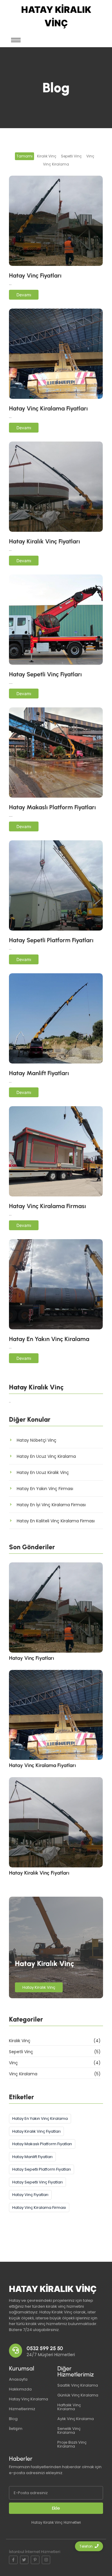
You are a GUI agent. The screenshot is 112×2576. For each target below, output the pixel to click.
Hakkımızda (20, 2389)
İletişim (16, 2429)
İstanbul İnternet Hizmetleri (35, 2552)
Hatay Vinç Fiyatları (35, 275)
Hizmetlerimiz (22, 2409)
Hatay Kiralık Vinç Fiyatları (45, 541)
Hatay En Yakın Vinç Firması (45, 1489)
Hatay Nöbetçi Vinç (37, 1440)
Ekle (56, 2508)
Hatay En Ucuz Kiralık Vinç (43, 1472)
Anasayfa (18, 2379)
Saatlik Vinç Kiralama (78, 2385)
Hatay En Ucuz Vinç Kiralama (46, 1456)
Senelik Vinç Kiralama (69, 2431)
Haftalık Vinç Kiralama (69, 2407)
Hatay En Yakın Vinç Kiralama (49, 1339)
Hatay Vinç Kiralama (29, 2399)
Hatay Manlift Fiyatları (39, 1073)
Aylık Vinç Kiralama (76, 2419)
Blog (13, 2419)
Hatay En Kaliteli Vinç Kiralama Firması (56, 1521)
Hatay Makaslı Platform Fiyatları (52, 807)
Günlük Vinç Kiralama (78, 2395)
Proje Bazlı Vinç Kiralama (72, 2444)
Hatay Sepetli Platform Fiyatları (51, 940)
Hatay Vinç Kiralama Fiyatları (48, 408)
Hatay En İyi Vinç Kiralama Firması (51, 1505)
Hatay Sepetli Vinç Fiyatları (45, 674)
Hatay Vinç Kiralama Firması (47, 1206)
